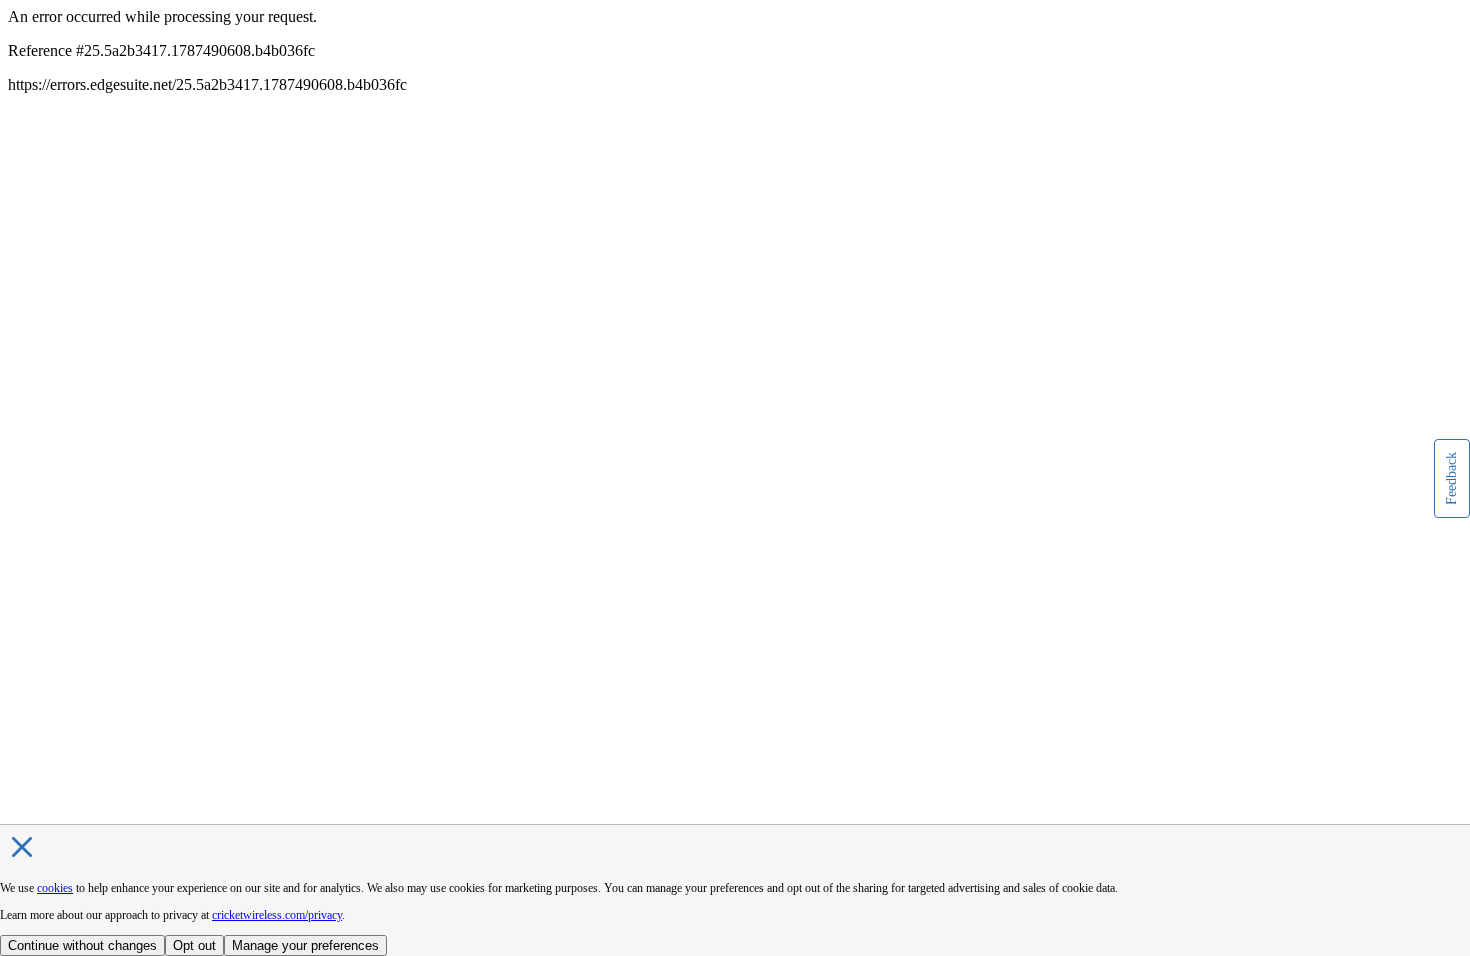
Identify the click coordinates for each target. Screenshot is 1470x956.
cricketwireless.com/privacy (277, 915)
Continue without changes (82, 945)
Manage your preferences (305, 945)
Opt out (194, 945)
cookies (55, 888)
